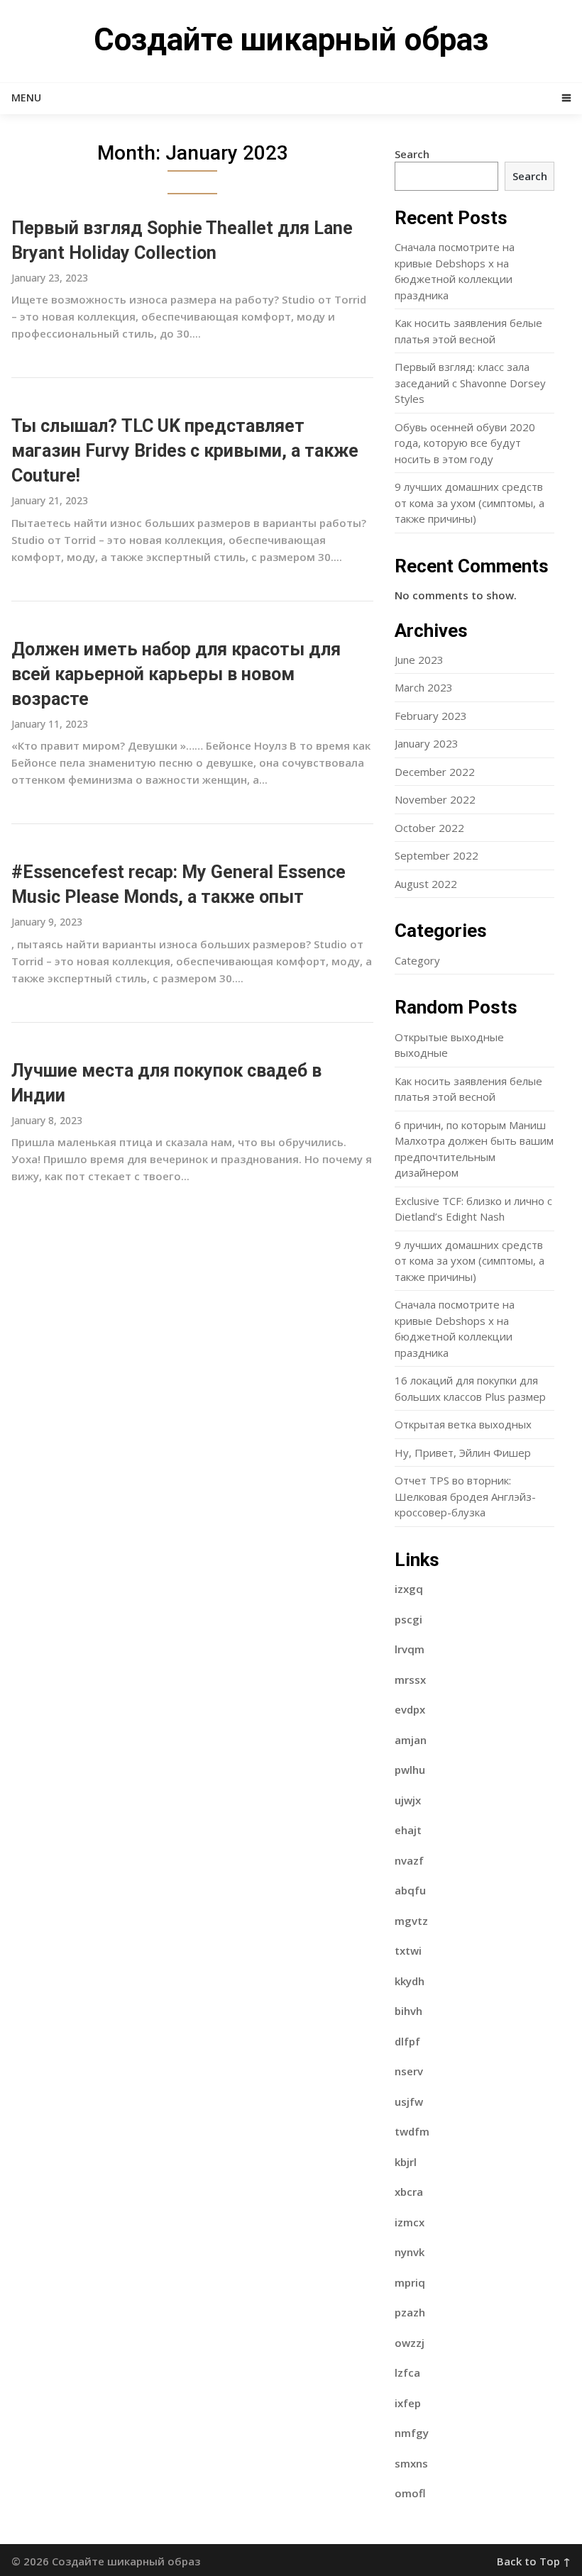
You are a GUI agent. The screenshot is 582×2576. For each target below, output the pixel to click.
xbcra (409, 2192)
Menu (26, 98)
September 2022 (436, 855)
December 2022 (435, 772)
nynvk (410, 2252)
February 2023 (431, 716)
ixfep (408, 2403)
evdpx (410, 1709)
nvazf (409, 1860)
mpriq (410, 2282)
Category (417, 960)
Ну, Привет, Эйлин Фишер (463, 1453)
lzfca (407, 2372)
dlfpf (407, 2041)
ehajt (408, 1830)
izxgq (409, 1589)
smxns (411, 2463)
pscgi (408, 1619)
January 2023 (427, 743)
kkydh (410, 1981)
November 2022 (435, 799)
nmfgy (412, 2433)
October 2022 (429, 828)
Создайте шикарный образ (291, 40)
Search (412, 154)
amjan (411, 1740)
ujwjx (408, 1800)
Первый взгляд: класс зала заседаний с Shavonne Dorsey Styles (470, 383)
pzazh (410, 2312)
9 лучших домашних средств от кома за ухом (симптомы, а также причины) (470, 503)
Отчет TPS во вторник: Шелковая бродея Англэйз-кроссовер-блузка (465, 1496)
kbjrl (406, 2162)
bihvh (408, 2011)
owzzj (410, 2343)
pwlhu (410, 1770)
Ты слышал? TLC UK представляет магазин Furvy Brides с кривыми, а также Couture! (185, 451)
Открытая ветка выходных (463, 1424)
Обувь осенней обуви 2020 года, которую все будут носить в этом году (465, 443)
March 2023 (424, 687)
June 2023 (419, 660)
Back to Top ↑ (534, 2561)
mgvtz (411, 1921)
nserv (409, 2071)
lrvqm (410, 1649)
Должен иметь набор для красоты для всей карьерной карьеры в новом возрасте (176, 674)
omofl (410, 2493)
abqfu (410, 1890)
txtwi (408, 1950)
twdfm (412, 2131)
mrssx (410, 1680)
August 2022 (426, 884)
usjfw (409, 2102)
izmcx (410, 2222)
